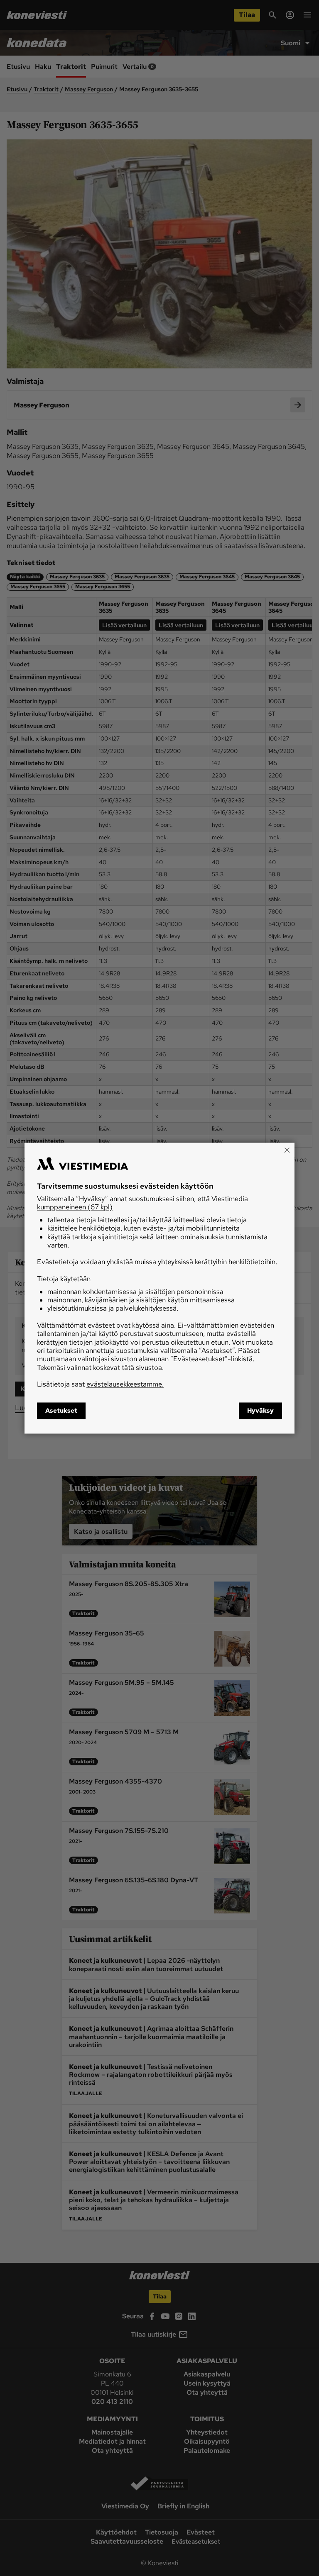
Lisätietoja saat (100, 1384)
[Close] (287, 1150)
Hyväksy (260, 1411)
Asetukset (61, 1411)
